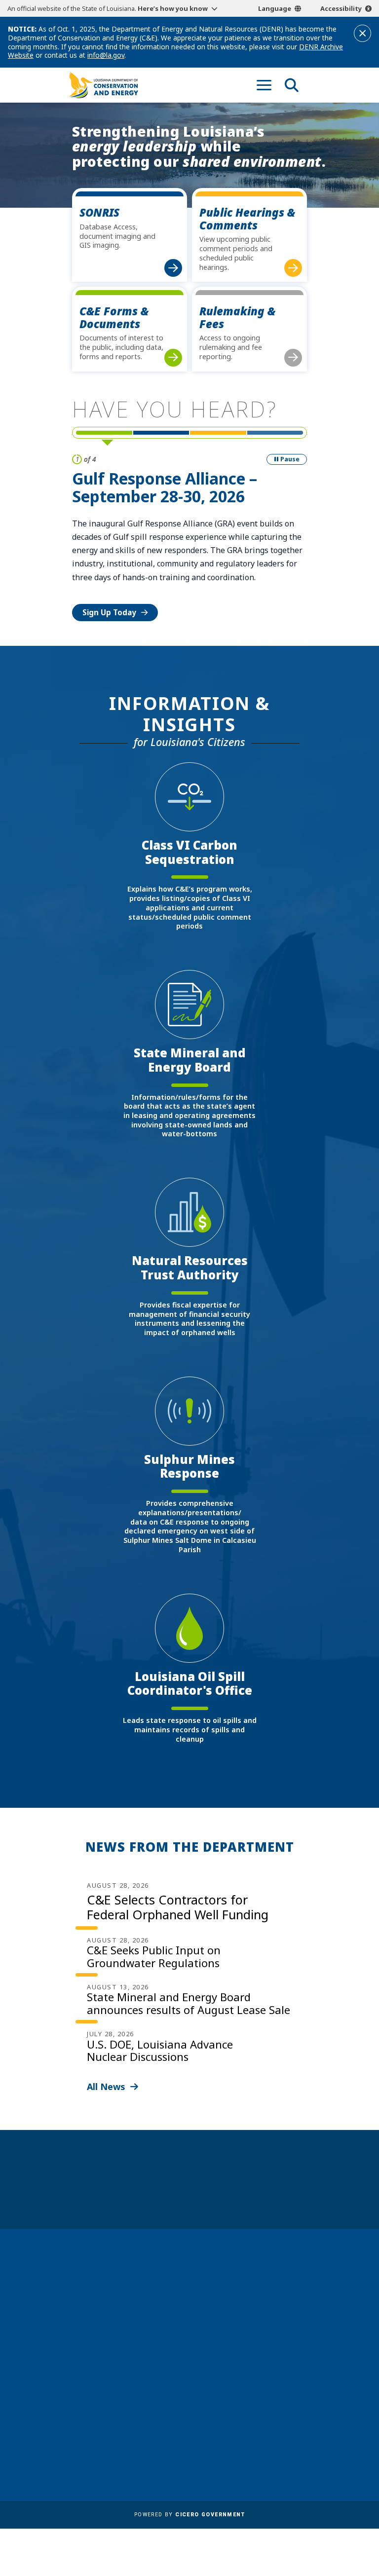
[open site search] (292, 85)
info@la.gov (106, 55)
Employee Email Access (114, 2434)
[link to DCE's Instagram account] (262, 2350)
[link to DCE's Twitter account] (280, 2350)
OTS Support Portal (230, 2406)
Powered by (189, 2515)
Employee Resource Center (122, 2420)
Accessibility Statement (237, 2449)
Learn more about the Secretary (221, 2195)
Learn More (104, 572)
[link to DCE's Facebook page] (225, 2350)
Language (275, 8)
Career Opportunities (112, 2406)
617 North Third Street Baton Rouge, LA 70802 (110, 2327)
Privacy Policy (219, 2434)
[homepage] (104, 85)
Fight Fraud (214, 2420)
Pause (290, 459)
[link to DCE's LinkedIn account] (243, 2350)
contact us (242, 2307)
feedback (239, 2326)
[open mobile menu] (264, 85)
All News (106, 2087)
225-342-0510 (104, 2344)
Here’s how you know (173, 8)
